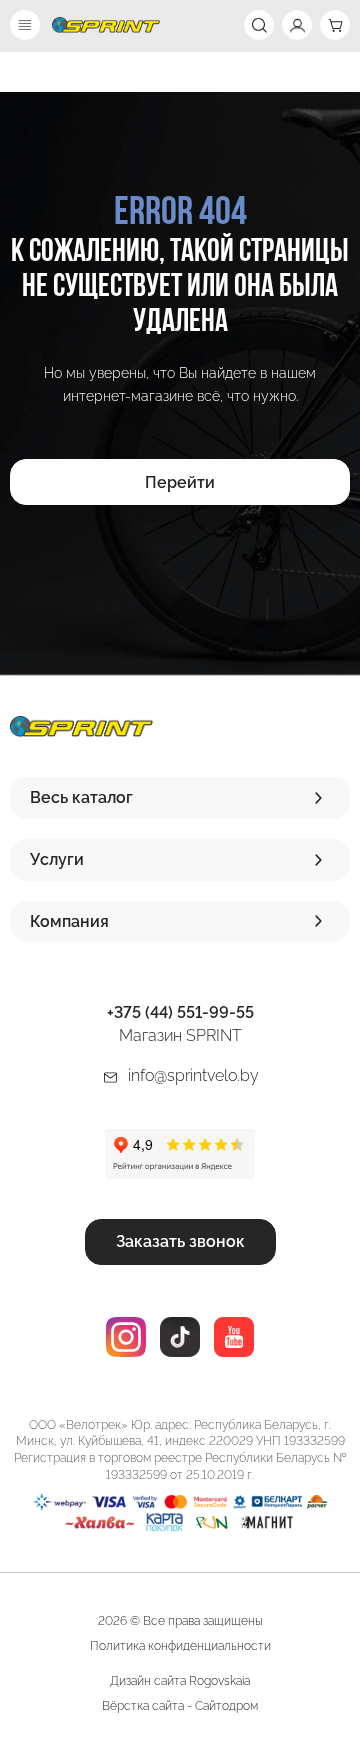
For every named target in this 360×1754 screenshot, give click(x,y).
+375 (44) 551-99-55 (180, 1012)
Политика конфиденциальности (180, 1646)
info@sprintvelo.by (193, 1075)
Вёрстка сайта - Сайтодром (180, 1706)
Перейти (180, 482)
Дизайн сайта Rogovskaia (180, 1681)
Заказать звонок (180, 1241)
